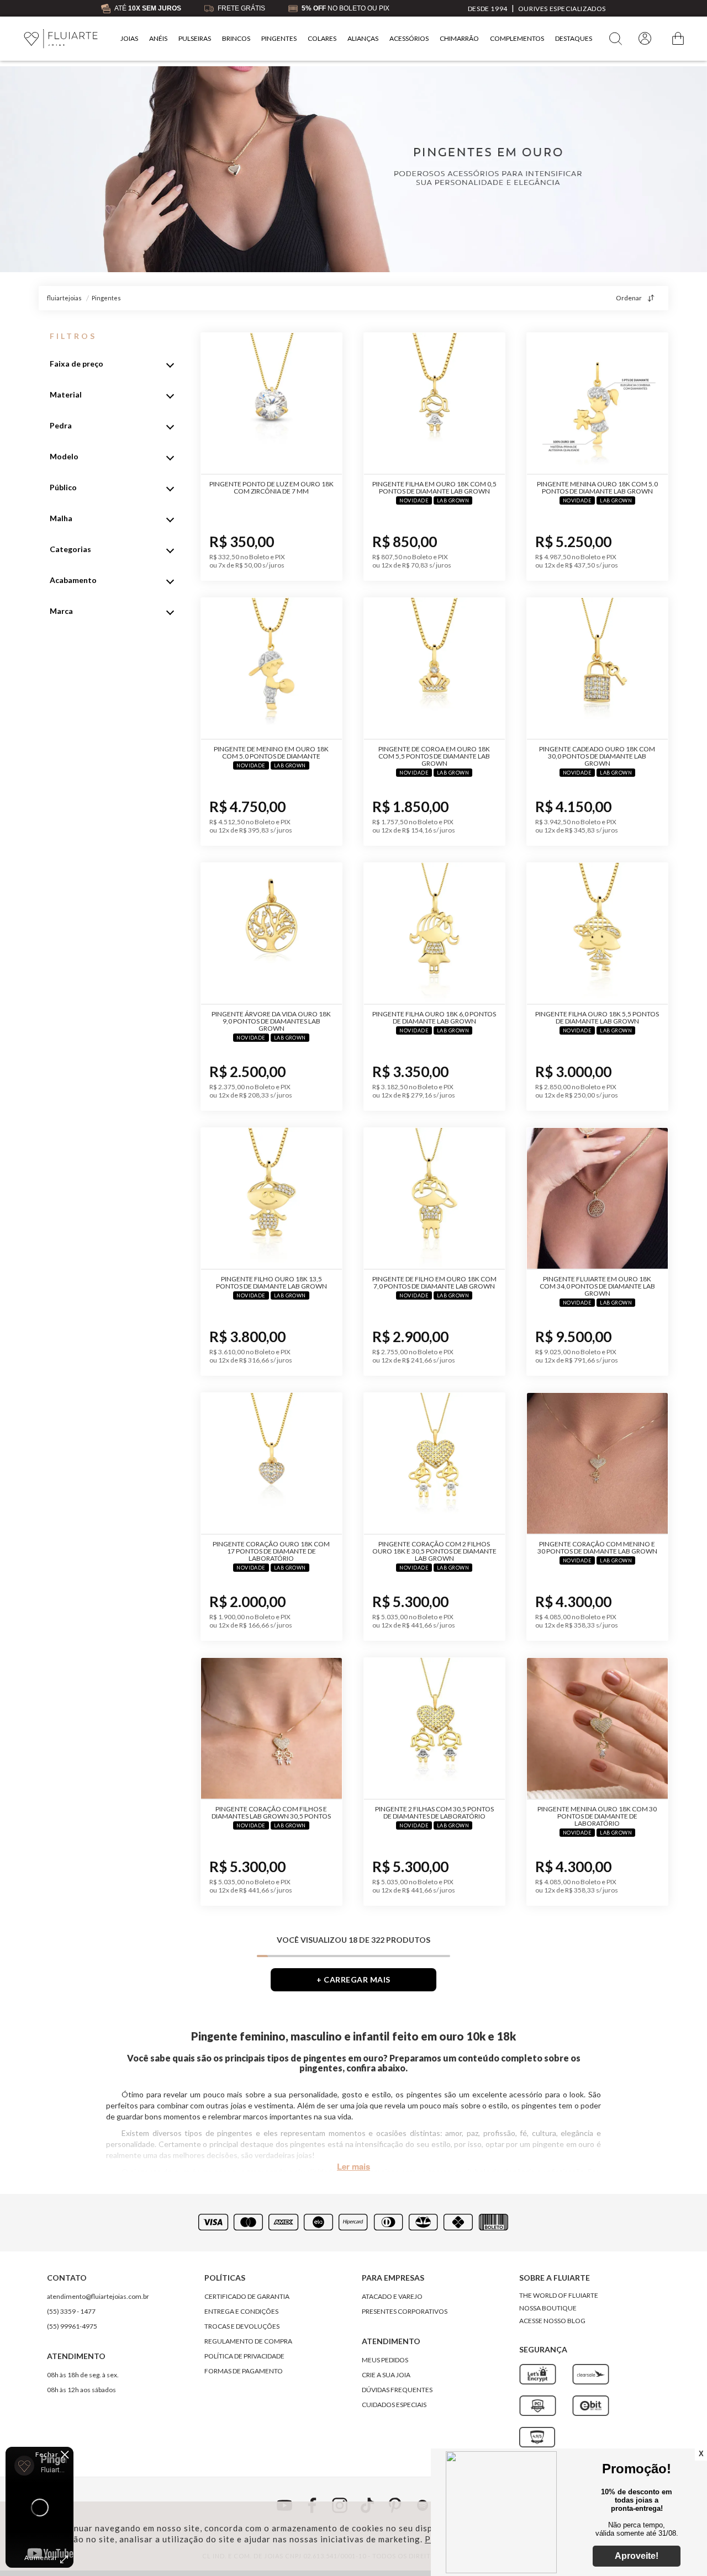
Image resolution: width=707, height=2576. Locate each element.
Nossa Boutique (548, 2308)
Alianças (363, 38)
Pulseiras (195, 38)
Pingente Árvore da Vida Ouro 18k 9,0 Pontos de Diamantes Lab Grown (271, 1021)
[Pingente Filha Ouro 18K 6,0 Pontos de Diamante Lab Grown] (434, 934)
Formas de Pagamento (244, 2371)
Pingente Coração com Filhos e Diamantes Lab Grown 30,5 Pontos (271, 1812)
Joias (129, 38)
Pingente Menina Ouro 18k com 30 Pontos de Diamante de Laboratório (597, 1816)
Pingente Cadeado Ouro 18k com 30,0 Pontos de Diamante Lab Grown (597, 756)
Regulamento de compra (248, 2341)
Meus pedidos (385, 2360)
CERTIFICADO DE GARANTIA (247, 2296)
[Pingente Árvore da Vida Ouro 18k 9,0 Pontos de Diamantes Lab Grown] (271, 934)
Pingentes (279, 38)
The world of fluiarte (559, 2295)
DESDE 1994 (488, 9)
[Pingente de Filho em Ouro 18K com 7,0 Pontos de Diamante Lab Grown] (434, 1199)
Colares (322, 38)
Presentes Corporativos (405, 2311)
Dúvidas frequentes (397, 2390)
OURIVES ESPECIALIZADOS (562, 9)
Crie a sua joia (386, 2375)
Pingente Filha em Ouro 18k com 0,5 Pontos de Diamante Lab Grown (434, 487)
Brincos (236, 38)
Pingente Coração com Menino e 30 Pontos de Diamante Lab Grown (597, 1547)
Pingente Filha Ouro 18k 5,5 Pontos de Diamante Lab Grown (597, 1017)
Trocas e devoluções (242, 2326)
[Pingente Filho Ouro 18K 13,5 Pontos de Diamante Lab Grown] (271, 1199)
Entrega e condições (241, 2311)
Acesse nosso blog (552, 2321)
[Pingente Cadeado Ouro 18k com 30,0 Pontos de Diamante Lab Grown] (597, 669)
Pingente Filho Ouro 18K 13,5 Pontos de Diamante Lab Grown (271, 1282)
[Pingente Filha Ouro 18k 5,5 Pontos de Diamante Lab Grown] (597, 934)
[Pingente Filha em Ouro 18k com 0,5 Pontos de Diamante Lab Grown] (434, 404)
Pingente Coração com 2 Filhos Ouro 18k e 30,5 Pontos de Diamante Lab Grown (434, 1551)
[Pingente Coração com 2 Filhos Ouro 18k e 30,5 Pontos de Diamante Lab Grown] (434, 1464)
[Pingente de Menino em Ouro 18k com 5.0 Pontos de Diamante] (271, 669)
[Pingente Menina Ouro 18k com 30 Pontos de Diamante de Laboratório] (597, 1729)
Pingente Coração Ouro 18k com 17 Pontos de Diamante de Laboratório (271, 1551)
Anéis (158, 38)
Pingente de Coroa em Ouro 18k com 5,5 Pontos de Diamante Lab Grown (434, 756)
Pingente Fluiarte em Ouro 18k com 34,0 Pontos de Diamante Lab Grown (597, 1286)
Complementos (517, 38)
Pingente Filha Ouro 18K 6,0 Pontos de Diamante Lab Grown (434, 1017)
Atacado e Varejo (392, 2296)
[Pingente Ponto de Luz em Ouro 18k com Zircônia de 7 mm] (271, 404)
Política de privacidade (244, 2356)
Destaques (574, 38)
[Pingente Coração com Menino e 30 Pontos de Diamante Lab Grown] (597, 1464)
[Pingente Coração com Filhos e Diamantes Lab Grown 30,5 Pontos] (271, 1729)
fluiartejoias (64, 298)
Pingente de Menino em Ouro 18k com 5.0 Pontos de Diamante (271, 752)
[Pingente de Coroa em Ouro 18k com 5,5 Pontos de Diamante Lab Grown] (434, 669)
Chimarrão (459, 38)
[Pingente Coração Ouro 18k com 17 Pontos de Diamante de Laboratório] (271, 1464)
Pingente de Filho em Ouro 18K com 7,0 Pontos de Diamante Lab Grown (434, 1282)
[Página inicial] (61, 39)
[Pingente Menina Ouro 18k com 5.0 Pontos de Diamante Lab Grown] (597, 404)
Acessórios (409, 38)
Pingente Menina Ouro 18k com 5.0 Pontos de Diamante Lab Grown (597, 487)
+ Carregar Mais (353, 1979)
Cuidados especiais (394, 2405)
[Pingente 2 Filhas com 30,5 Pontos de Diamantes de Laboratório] (434, 1729)
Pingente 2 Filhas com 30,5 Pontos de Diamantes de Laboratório (434, 1812)
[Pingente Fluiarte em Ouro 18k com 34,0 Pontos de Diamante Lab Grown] (597, 1199)
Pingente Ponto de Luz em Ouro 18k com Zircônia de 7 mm (271, 487)
